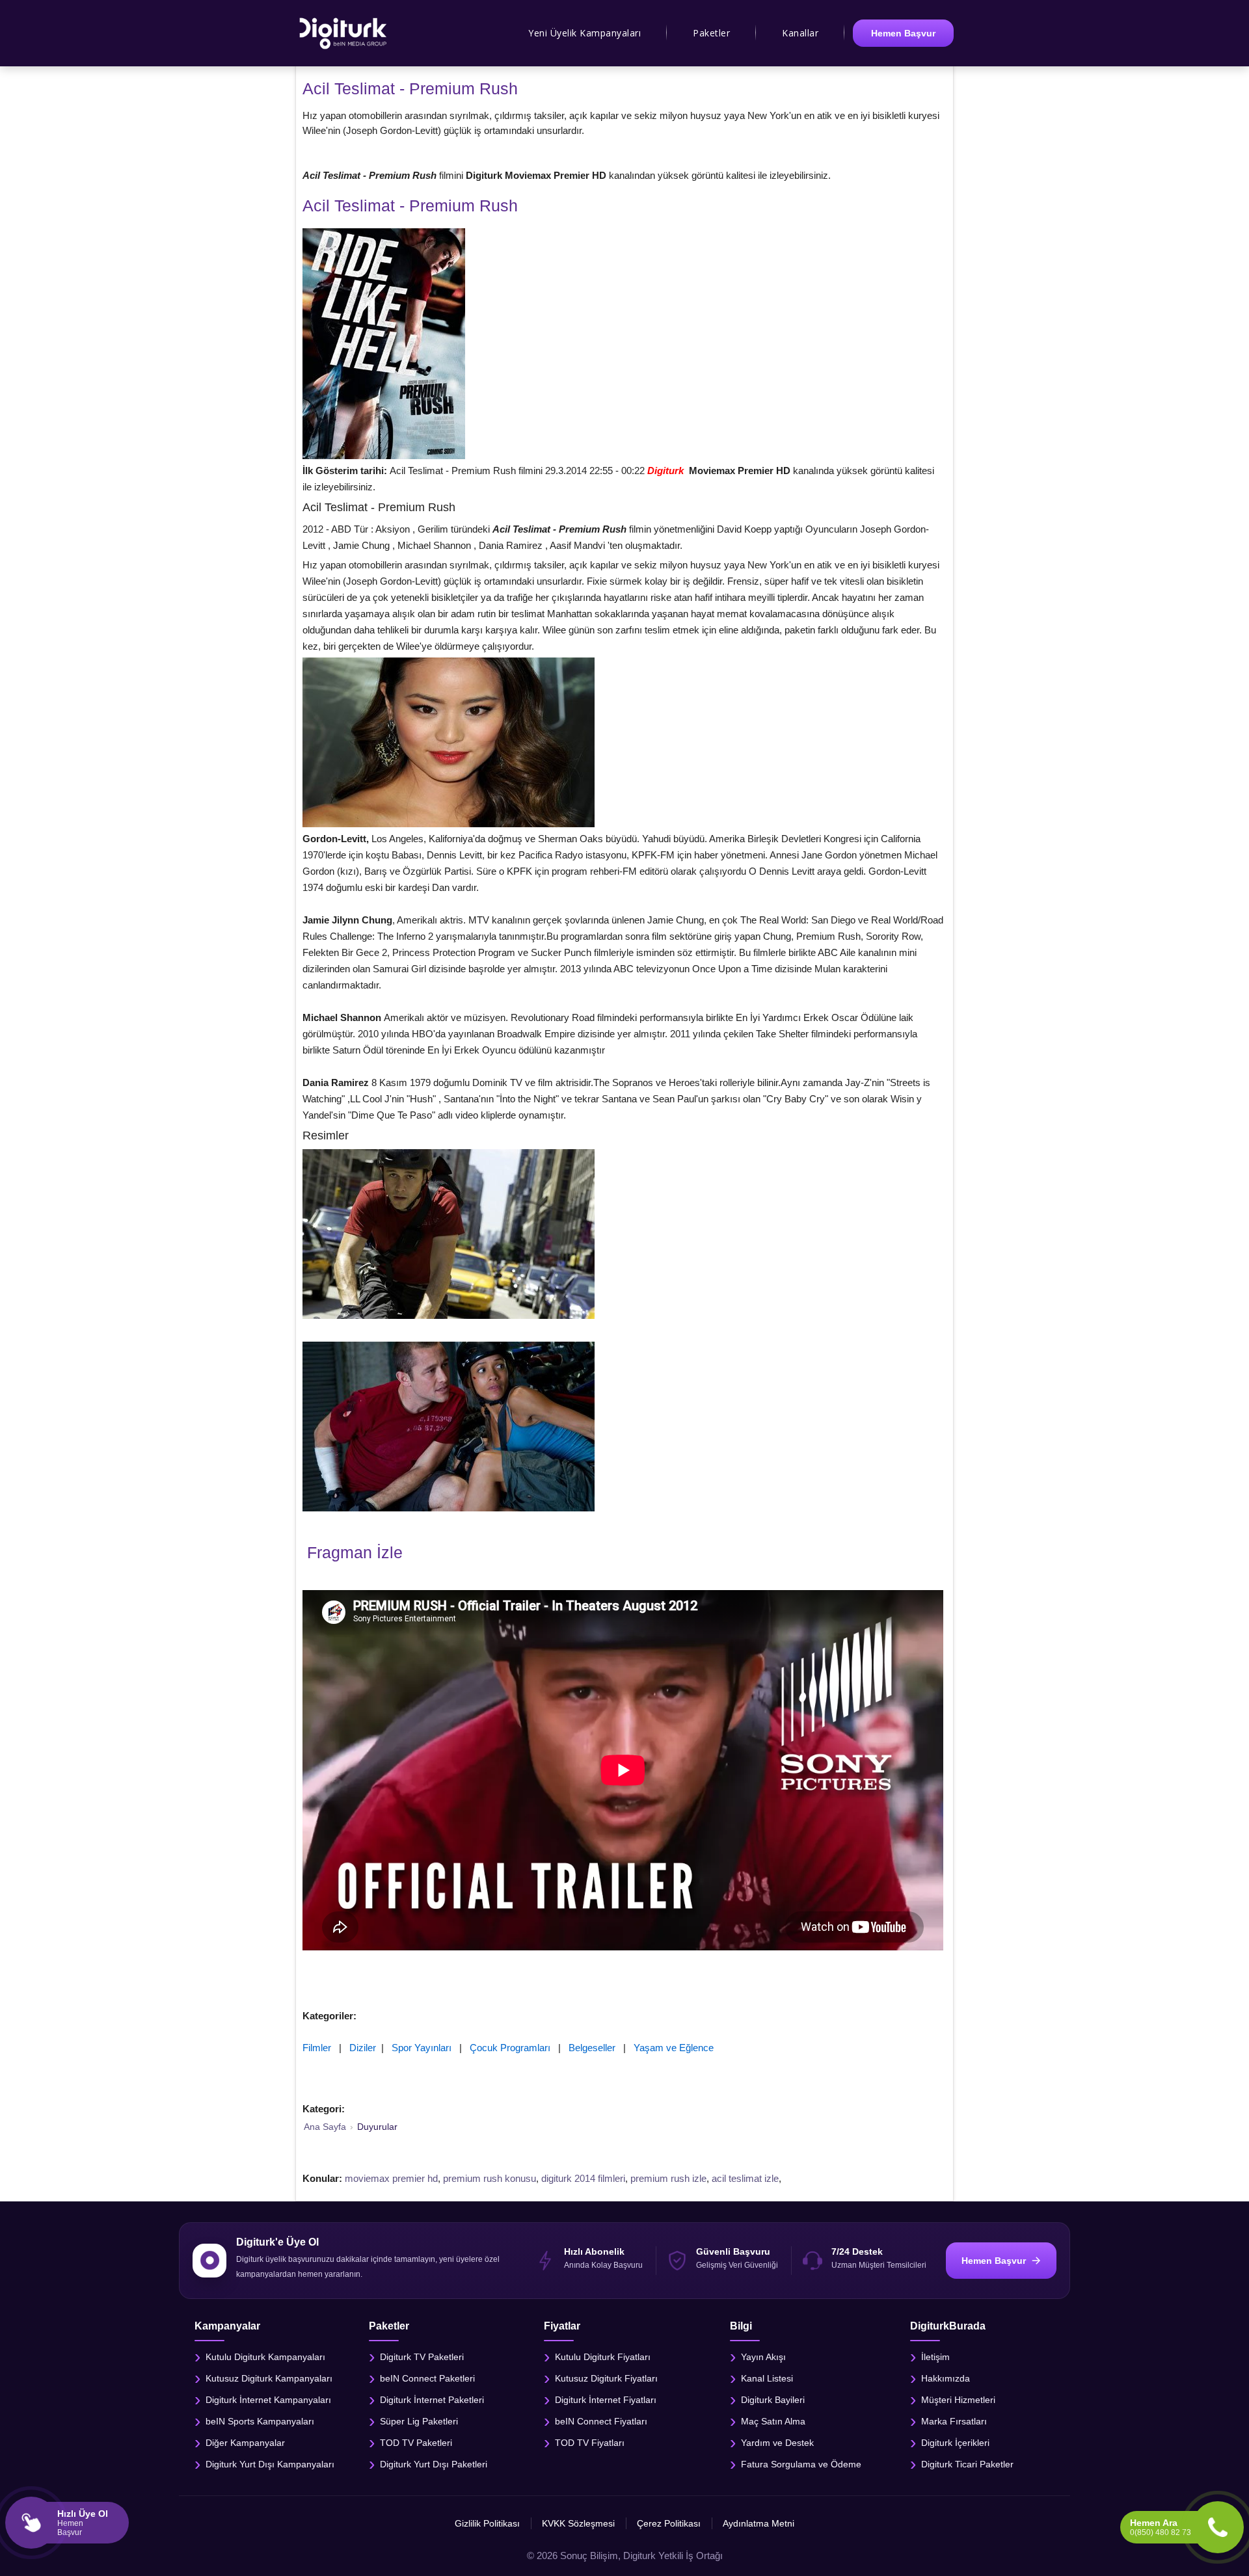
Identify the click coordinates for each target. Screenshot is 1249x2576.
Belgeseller (592, 2048)
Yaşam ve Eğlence (674, 2048)
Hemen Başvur (903, 33)
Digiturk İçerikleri (955, 2442)
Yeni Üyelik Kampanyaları (584, 33)
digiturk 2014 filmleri (583, 2178)
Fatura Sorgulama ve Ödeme (801, 2463)
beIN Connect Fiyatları (601, 2421)
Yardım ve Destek (777, 2442)
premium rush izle (668, 2178)
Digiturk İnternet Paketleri (432, 2399)
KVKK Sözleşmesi (578, 2523)
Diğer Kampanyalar (245, 2442)
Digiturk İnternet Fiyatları (606, 2399)
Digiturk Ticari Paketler (967, 2463)
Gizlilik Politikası (487, 2523)
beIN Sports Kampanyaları (260, 2421)
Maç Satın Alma (773, 2421)
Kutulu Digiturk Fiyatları (603, 2356)
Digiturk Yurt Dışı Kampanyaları (270, 2463)
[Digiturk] (344, 33)
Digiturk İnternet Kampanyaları (268, 2399)
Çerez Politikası (669, 2523)
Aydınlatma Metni (759, 2523)
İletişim (935, 2356)
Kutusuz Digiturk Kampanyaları (269, 2378)
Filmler (317, 2048)
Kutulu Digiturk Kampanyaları (265, 2356)
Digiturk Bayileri (773, 2399)
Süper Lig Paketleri (419, 2421)
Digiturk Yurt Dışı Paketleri (434, 2463)
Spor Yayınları (422, 2048)
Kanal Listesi (767, 2378)
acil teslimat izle (745, 2178)
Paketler (711, 33)
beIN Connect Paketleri (427, 2378)
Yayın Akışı (763, 2356)
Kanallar (800, 33)
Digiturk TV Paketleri (422, 2356)
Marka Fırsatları (954, 2421)
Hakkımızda (946, 2378)
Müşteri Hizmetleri (958, 2399)
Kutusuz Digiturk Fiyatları (606, 2378)
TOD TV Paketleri (416, 2442)
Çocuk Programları (510, 2048)
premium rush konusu (490, 2178)
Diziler (363, 2048)
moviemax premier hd (391, 2178)
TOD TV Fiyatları (590, 2442)
